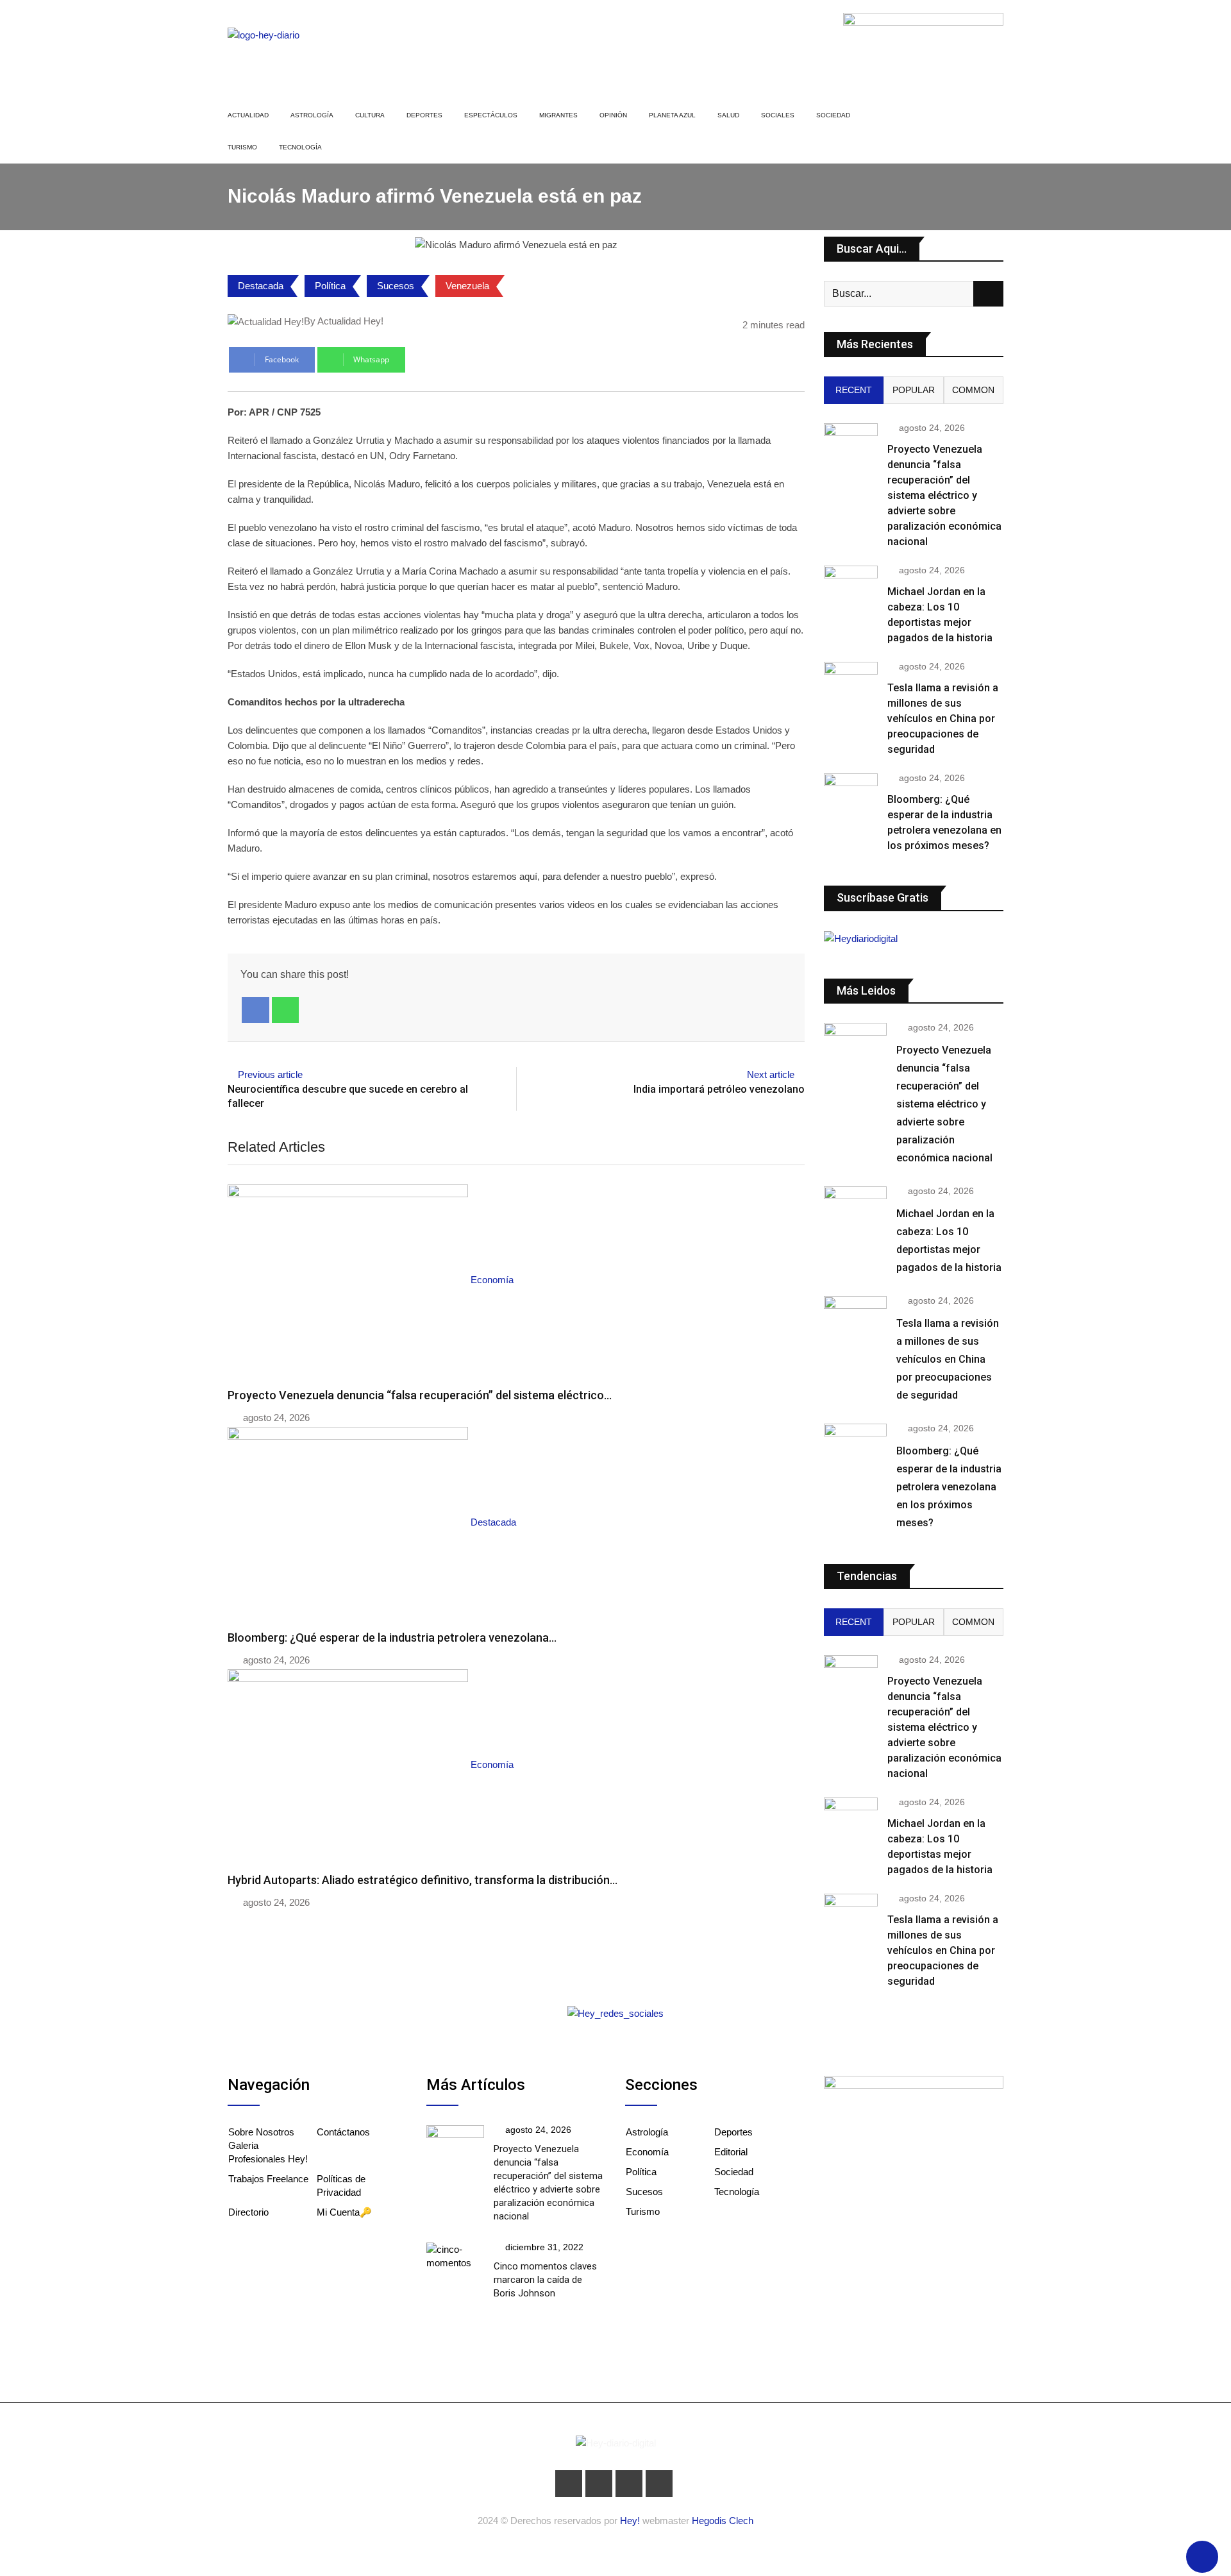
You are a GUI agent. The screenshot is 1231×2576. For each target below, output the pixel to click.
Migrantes (558, 115)
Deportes (424, 115)
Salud (728, 115)
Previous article (270, 1074)
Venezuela (467, 286)
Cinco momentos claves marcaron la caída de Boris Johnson (545, 2280)
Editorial (731, 2152)
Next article (771, 1074)
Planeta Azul (672, 115)
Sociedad (833, 115)
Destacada (261, 286)
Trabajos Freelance (268, 2179)
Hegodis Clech (723, 2521)
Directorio (248, 2212)
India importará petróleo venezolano (719, 1089)
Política (330, 286)
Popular (914, 390)
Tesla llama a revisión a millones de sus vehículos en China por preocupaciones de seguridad (943, 719)
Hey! (631, 2521)
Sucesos (396, 286)
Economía (647, 2152)
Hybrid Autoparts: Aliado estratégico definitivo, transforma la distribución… (423, 1880)
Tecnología (300, 147)
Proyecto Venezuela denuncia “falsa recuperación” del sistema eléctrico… (420, 1395)
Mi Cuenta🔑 (344, 2212)
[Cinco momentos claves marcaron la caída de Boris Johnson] (455, 2256)
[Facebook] (255, 1010)
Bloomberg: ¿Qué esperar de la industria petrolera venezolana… (392, 1637)
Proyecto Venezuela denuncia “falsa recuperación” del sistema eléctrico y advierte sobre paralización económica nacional (944, 495)
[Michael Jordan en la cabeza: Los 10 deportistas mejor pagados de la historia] (851, 587)
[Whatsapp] (286, 1010)
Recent (854, 390)
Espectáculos (491, 115)
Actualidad (248, 115)
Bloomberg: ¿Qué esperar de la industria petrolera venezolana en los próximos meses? (949, 1487)
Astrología (312, 115)
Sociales (778, 115)
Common (973, 390)
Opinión (613, 115)
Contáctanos (343, 2132)
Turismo (242, 147)
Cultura (370, 115)
